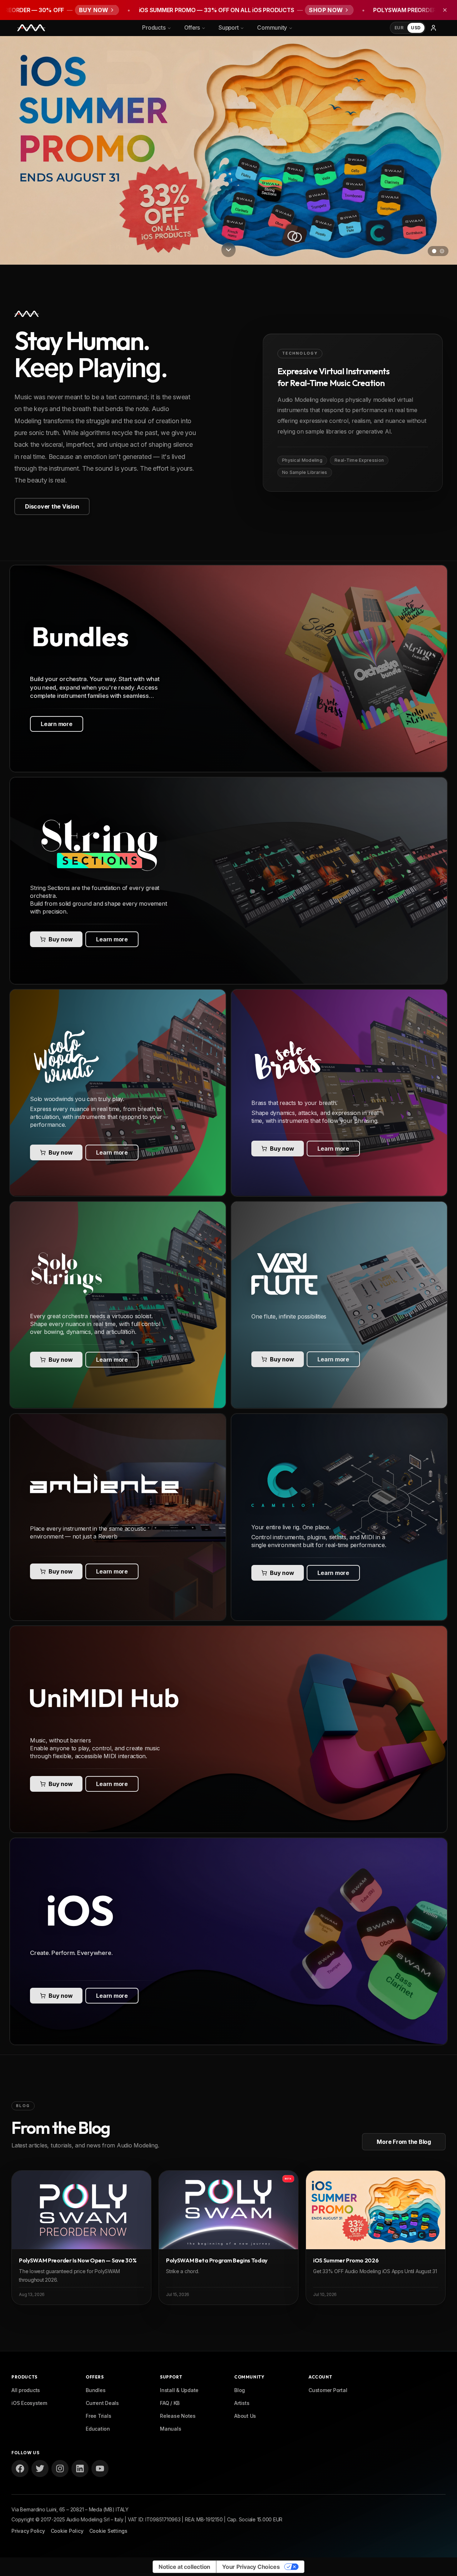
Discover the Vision (52, 506)
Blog (240, 2390)
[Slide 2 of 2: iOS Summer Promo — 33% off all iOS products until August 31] (228, 150)
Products (154, 28)
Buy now (61, 939)
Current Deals (102, 2403)
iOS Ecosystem (29, 2403)
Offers (192, 28)
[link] (228, 669)
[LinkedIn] (80, 2469)
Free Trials (98, 2416)
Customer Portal (328, 2390)
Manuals (170, 2429)
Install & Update (179, 2390)
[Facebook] (20, 2469)
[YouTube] (100, 2469)
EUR (399, 28)
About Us (245, 2416)
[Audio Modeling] (31, 28)
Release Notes (178, 2416)
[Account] (433, 28)
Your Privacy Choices (251, 2567)
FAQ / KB (170, 2403)
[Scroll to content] (228, 247)
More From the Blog (404, 2142)
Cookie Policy (67, 2531)
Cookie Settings (108, 2531)
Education (98, 2429)
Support (228, 28)
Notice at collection (184, 2567)
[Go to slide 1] (434, 251)
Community (272, 28)
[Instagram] (60, 2469)
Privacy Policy (28, 2531)
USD (416, 28)
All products (26, 2390)
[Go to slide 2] (442, 251)
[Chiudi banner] (445, 10)
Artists (242, 2403)
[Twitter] (40, 2469)
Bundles (96, 2390)
